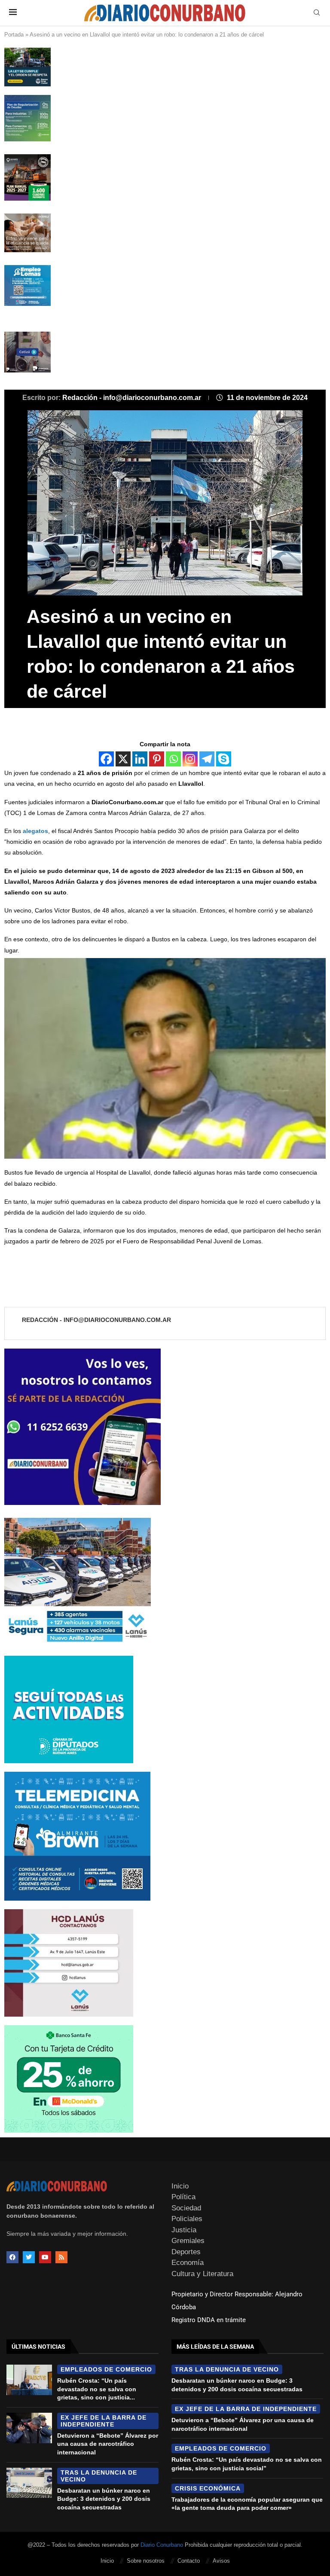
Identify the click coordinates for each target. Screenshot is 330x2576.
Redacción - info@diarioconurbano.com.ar (133, 398)
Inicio (180, 2186)
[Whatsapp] (173, 759)
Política (183, 2197)
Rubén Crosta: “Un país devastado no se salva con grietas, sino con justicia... (97, 2389)
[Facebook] (106, 759)
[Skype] (224, 759)
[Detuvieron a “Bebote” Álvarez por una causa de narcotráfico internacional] (29, 2428)
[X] (123, 759)
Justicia (184, 2230)
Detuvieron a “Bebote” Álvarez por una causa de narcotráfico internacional (108, 2444)
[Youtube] (45, 2257)
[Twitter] (29, 2257)
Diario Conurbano (162, 2545)
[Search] (317, 13)
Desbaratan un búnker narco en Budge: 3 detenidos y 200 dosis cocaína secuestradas (104, 2499)
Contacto (189, 2561)
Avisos (221, 2561)
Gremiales (188, 2241)
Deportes (186, 2252)
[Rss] (61, 2257)
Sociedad (186, 2208)
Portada (14, 35)
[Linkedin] (140, 759)
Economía (188, 2263)
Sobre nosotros (146, 2561)
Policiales (187, 2219)
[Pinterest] (157, 759)
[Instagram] (190, 759)
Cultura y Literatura (202, 2274)
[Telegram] (207, 759)
